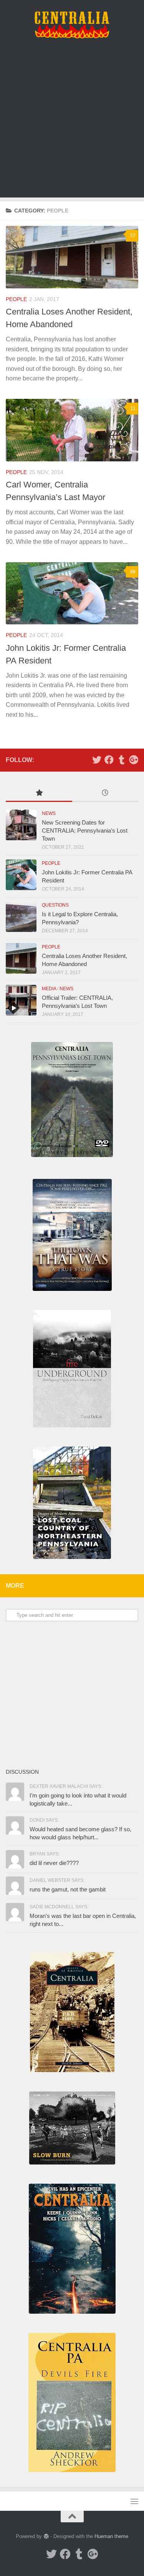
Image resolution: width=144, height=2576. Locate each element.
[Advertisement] (72, 126)
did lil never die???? (54, 1863)
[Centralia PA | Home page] (72, 25)
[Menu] (134, 2501)
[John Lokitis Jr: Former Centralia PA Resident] (72, 593)
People (16, 299)
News (49, 813)
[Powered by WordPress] (46, 2536)
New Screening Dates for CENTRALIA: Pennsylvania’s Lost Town (85, 830)
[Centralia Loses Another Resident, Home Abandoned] (72, 257)
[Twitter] (97, 760)
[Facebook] (109, 760)
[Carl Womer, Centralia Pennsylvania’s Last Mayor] (72, 430)
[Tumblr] (121, 760)
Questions (55, 905)
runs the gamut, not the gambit (68, 1889)
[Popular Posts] (39, 794)
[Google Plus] (134, 760)
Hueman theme (111, 2536)
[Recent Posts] (105, 794)
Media (49, 989)
